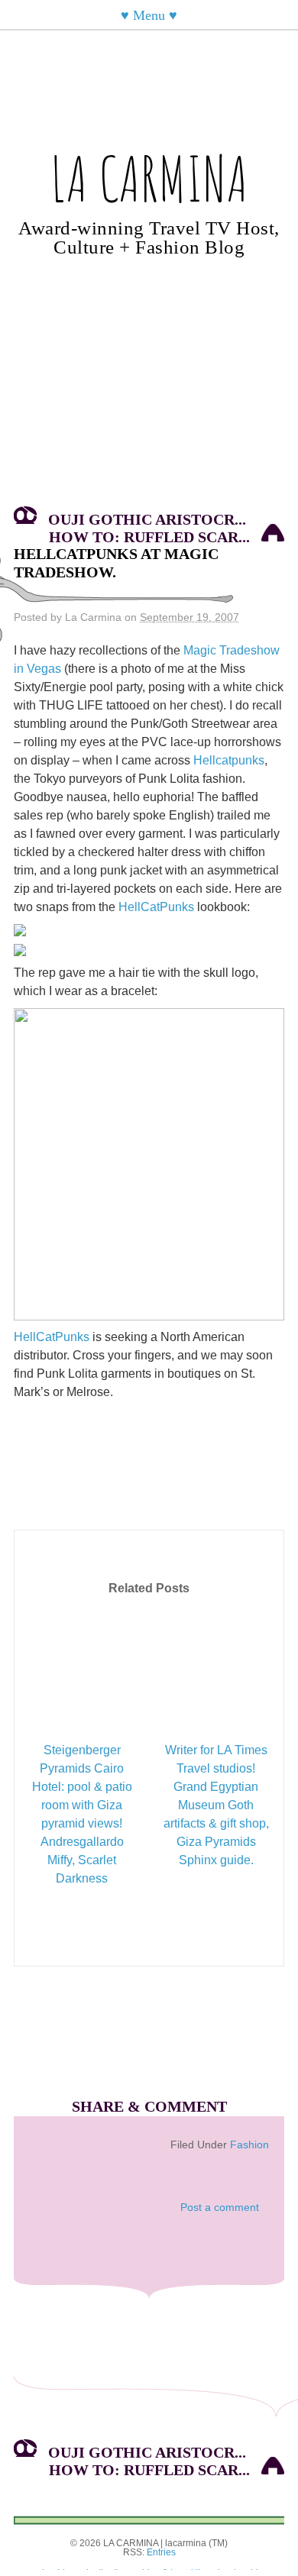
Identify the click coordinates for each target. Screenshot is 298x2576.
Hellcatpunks (229, 760)
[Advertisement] (149, 393)
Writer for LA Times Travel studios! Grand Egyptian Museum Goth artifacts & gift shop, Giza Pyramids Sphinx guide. (216, 1805)
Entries (161, 2552)
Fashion (249, 2145)
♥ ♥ (149, 15)
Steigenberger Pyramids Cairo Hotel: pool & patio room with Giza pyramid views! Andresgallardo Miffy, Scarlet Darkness (82, 1814)
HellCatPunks (156, 907)
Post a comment (220, 2207)
